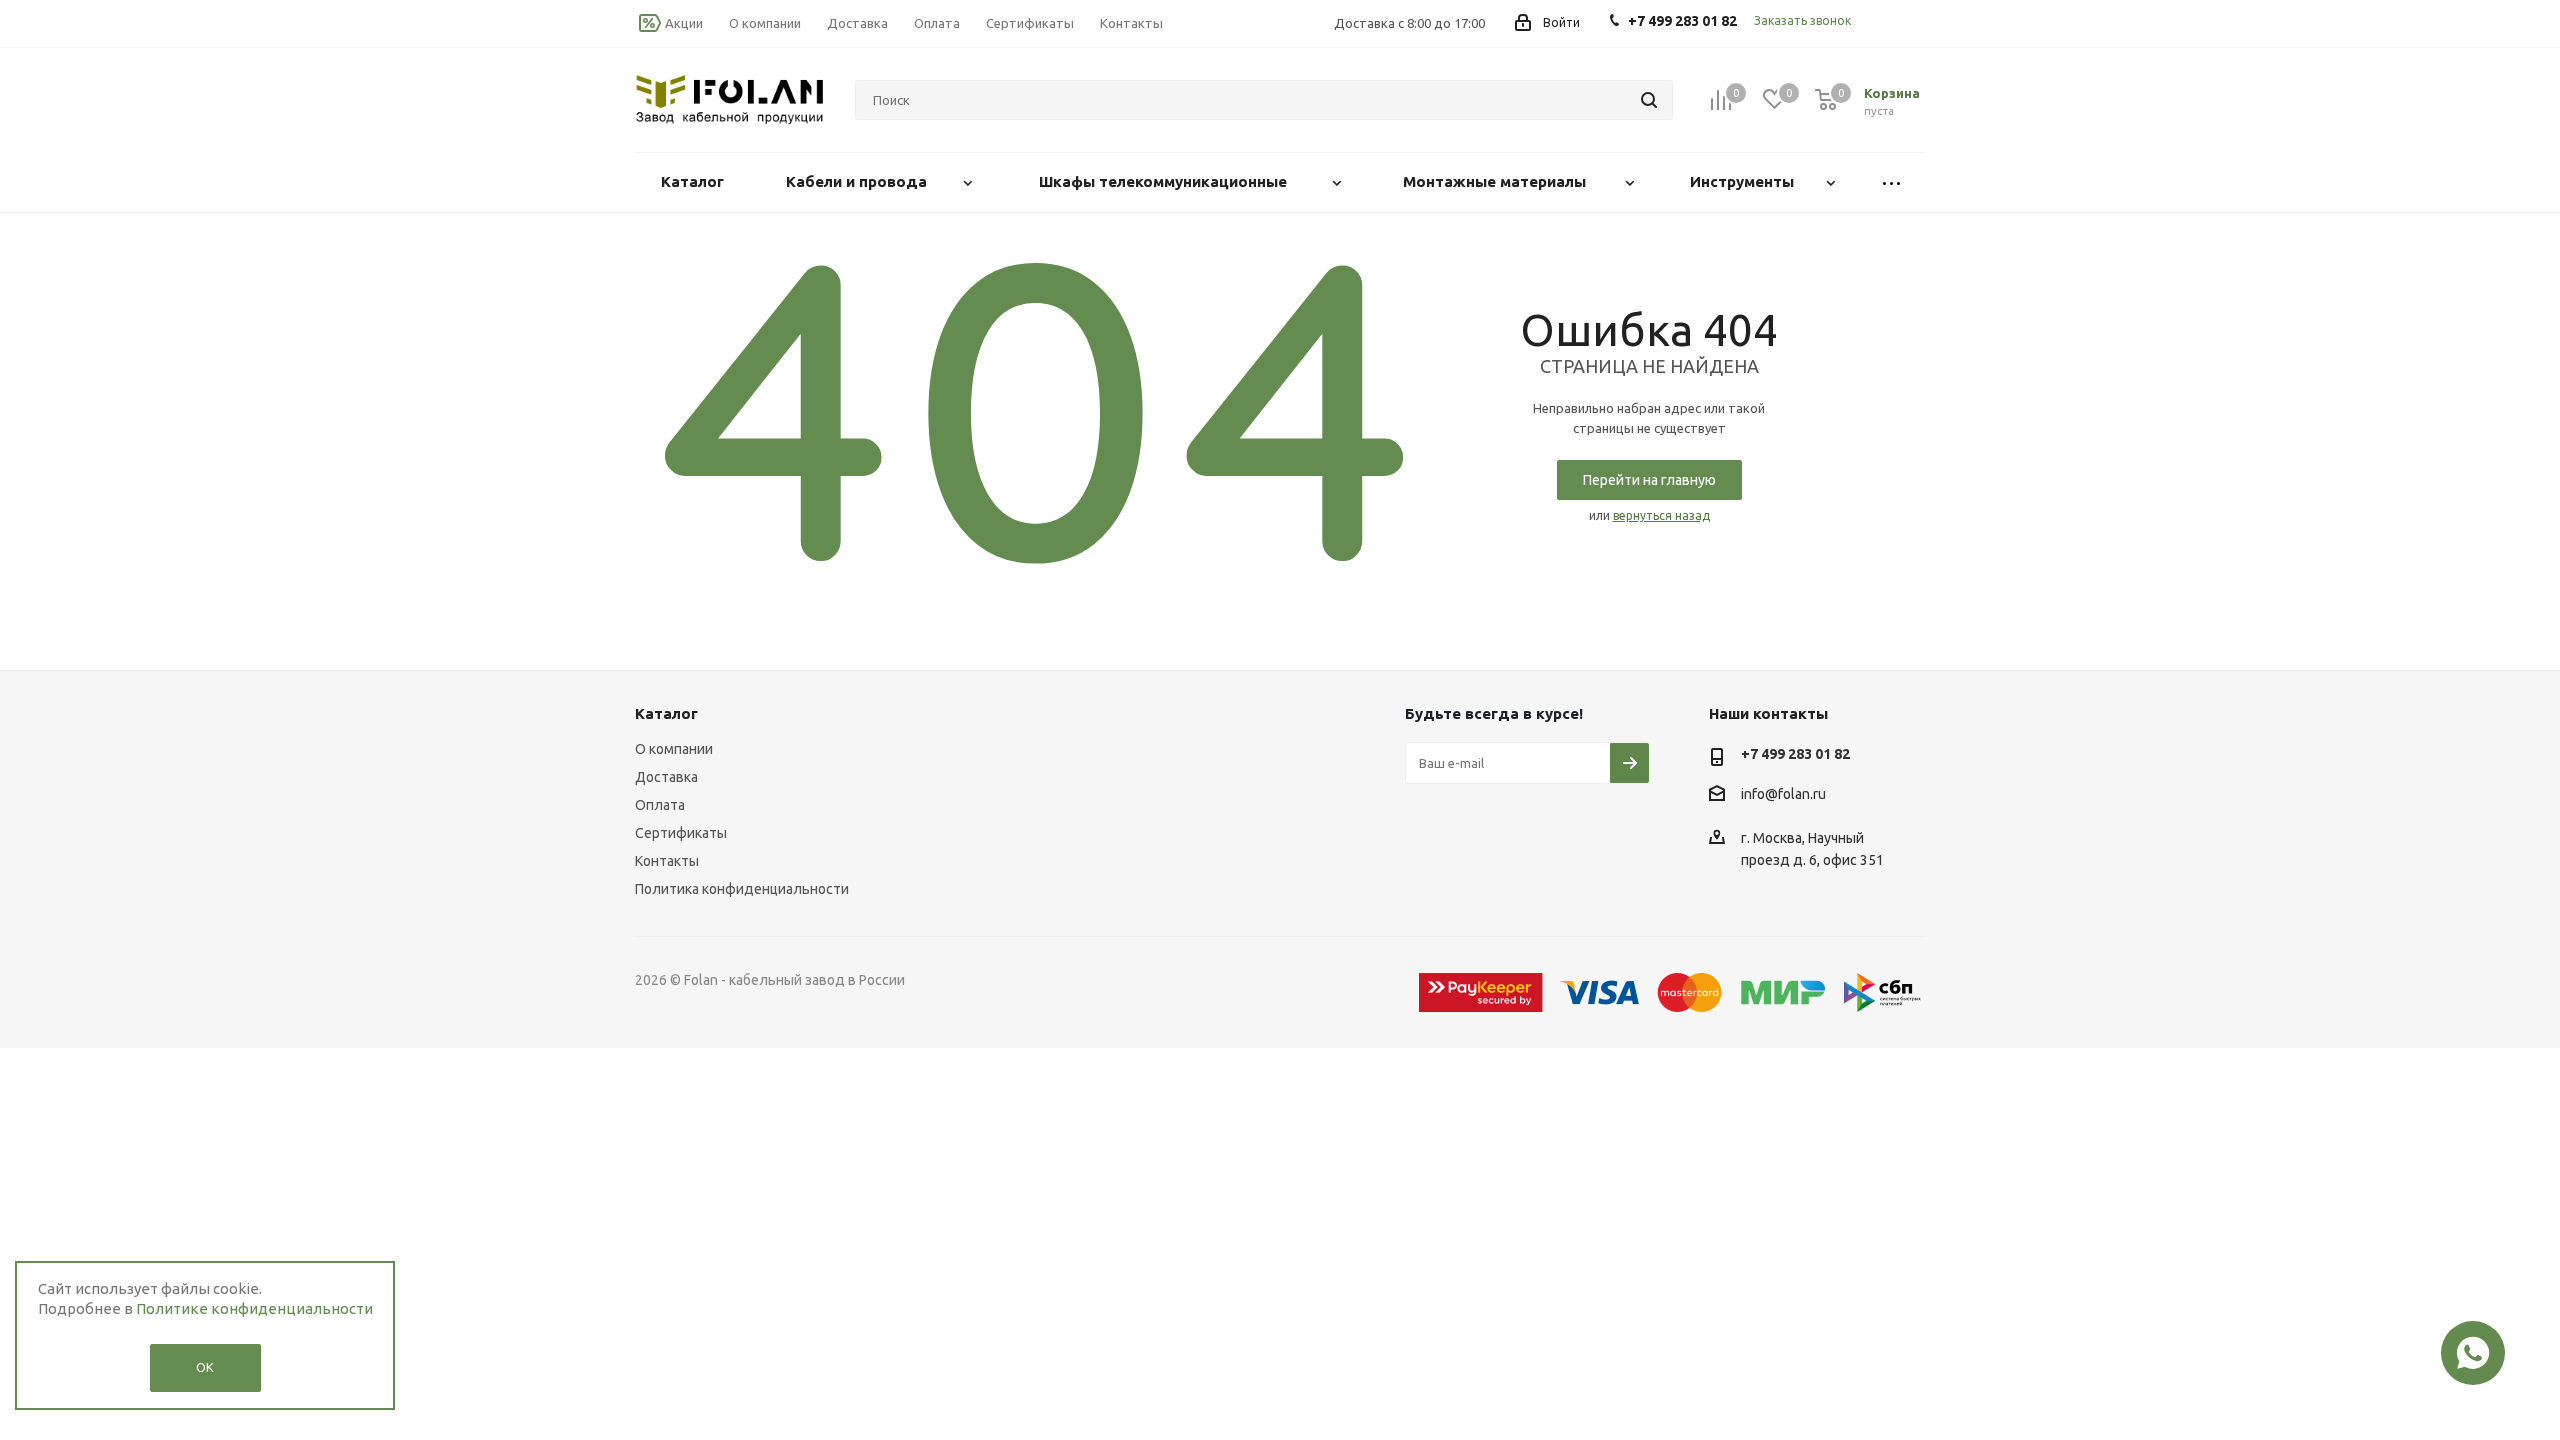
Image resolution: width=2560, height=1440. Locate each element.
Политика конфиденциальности (742, 889)
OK (205, 1367)
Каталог (666, 713)
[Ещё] (1891, 182)
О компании (674, 749)
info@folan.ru (1783, 794)
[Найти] (1649, 100)
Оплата (660, 805)
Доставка (666, 777)
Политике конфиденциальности (254, 1308)
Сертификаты (681, 833)
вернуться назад (1661, 515)
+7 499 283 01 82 (1795, 754)
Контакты (667, 861)
